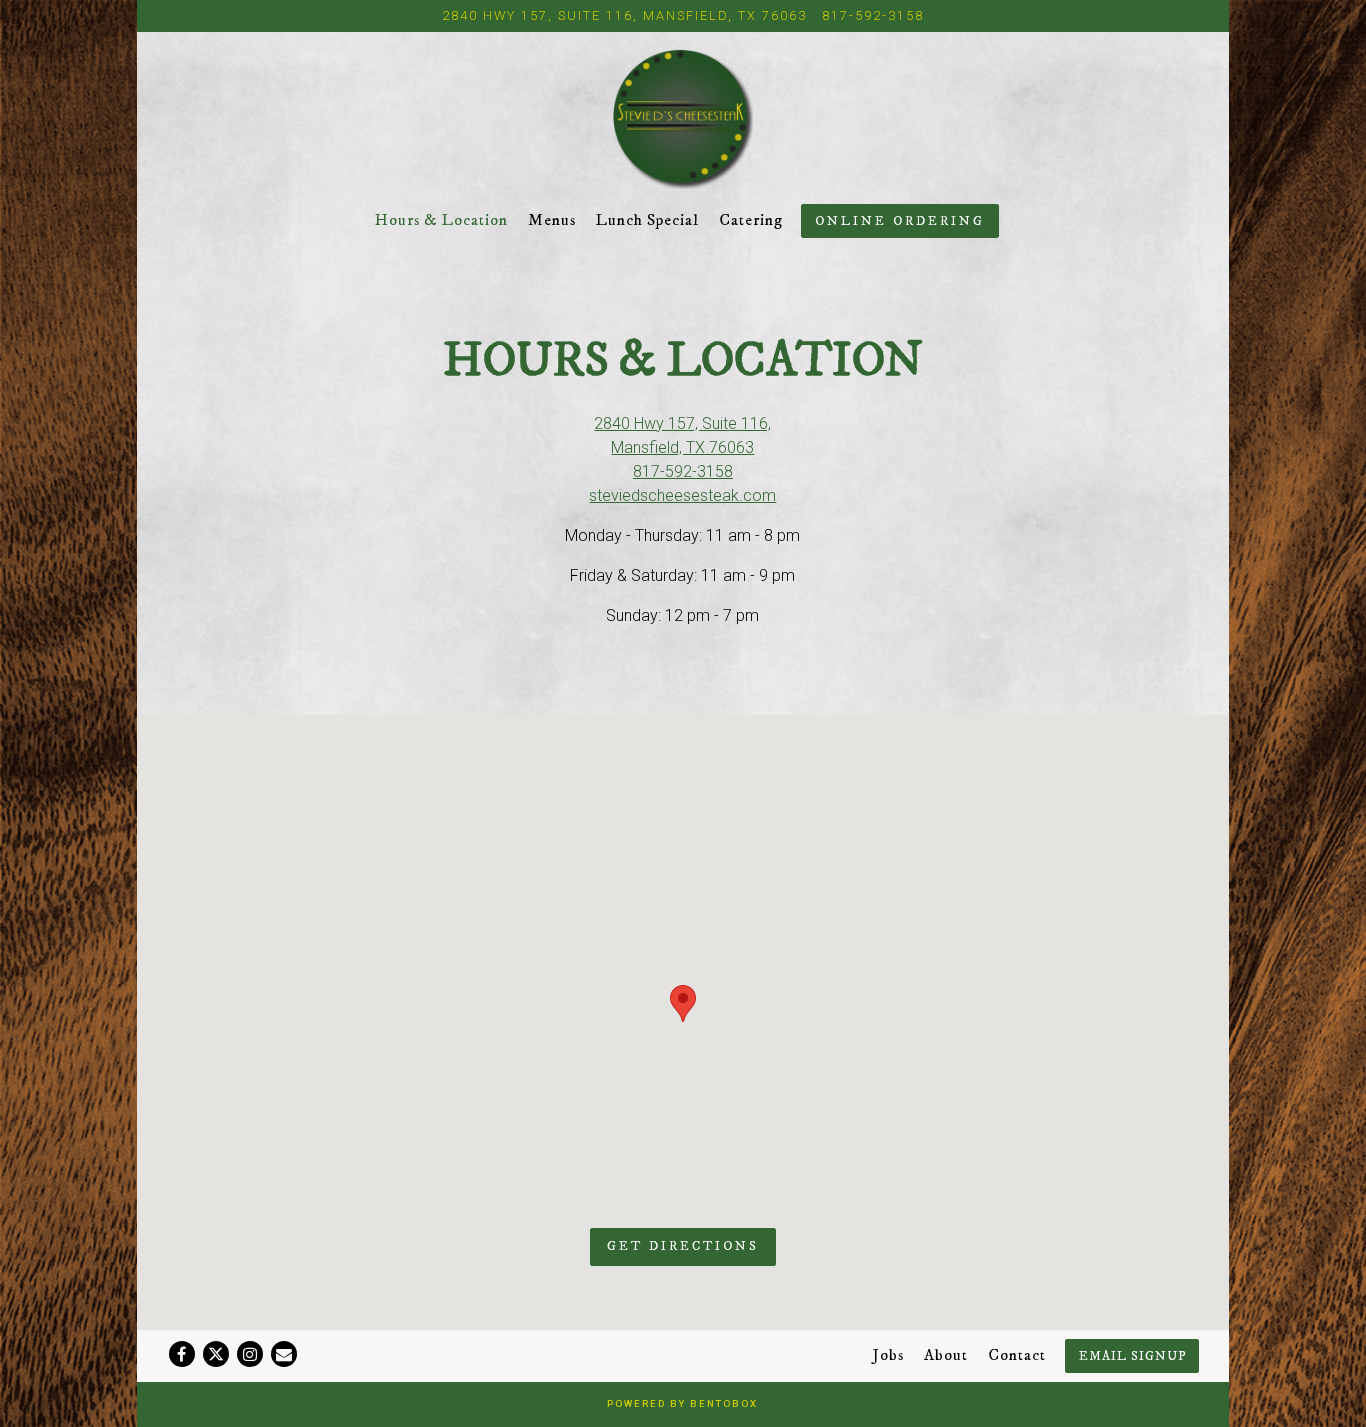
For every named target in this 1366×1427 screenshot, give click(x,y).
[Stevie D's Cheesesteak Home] (682, 118)
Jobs (888, 1355)
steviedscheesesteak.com (682, 495)
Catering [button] (751, 220)
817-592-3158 (873, 15)
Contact (1017, 1355)
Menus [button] (552, 220)
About (946, 1355)
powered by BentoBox (682, 1403)
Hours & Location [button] (441, 220)
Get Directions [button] (683, 1246)
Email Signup (1132, 1356)
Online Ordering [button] (900, 221)
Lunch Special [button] (647, 220)
